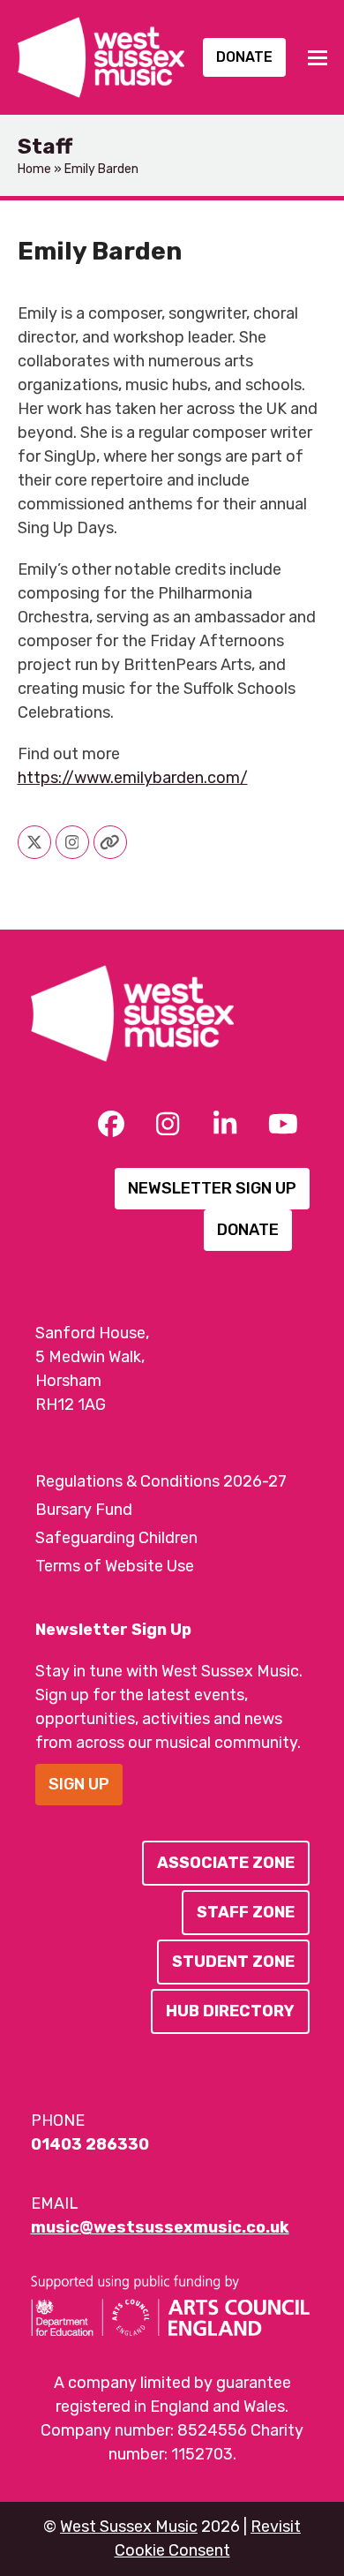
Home (34, 169)
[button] (318, 58)
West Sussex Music (129, 2527)
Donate (244, 57)
